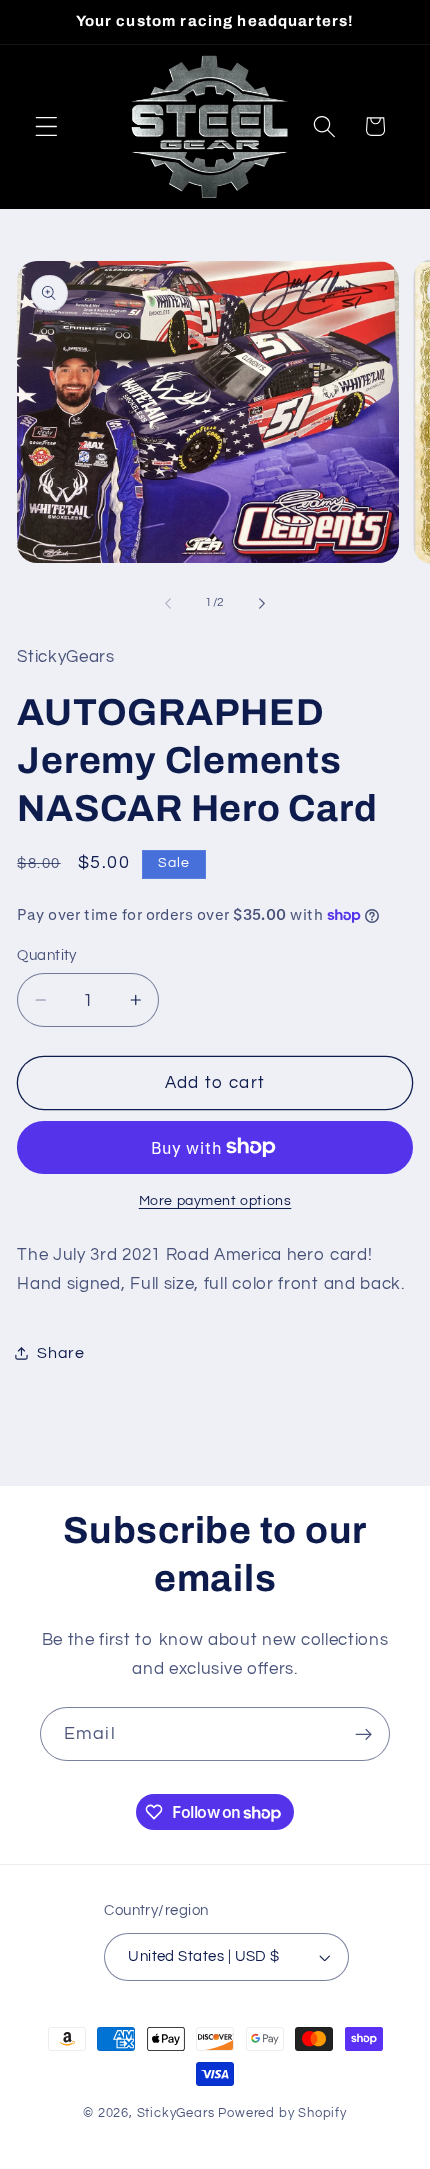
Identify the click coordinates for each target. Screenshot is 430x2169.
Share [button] (60, 1353)
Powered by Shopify (282, 2113)
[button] (46, 126)
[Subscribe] (363, 1734)
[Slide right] (262, 604)
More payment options (215, 1201)
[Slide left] (168, 604)
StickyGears (176, 2113)
